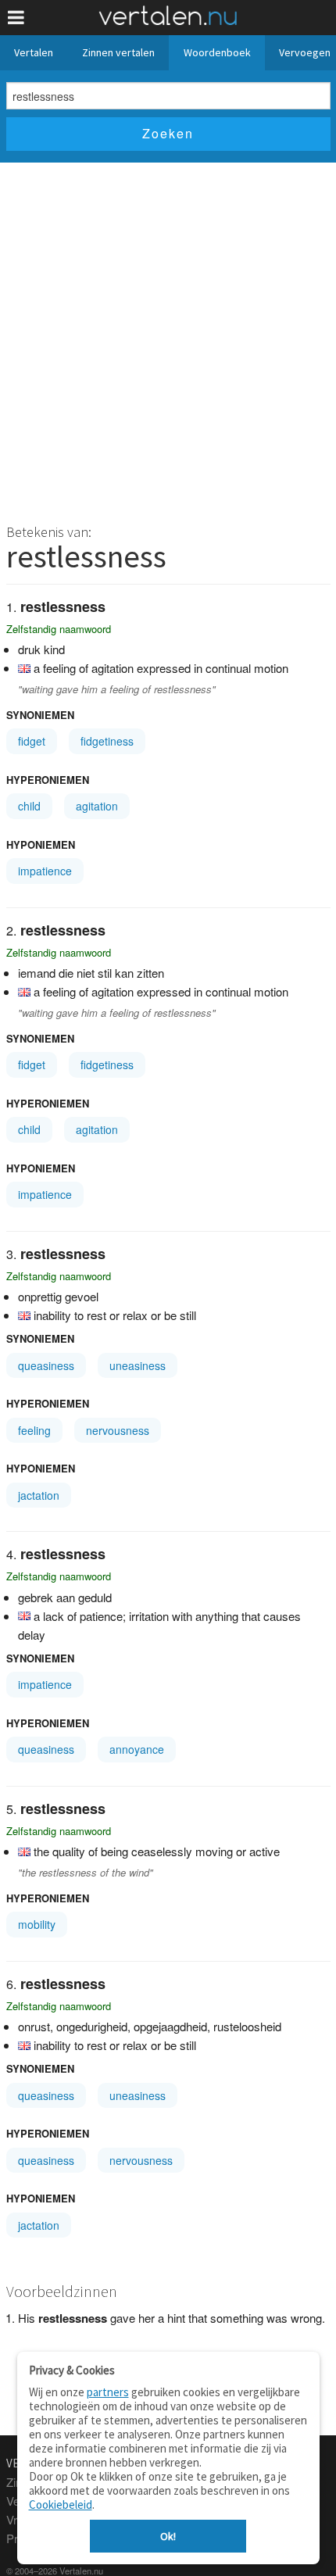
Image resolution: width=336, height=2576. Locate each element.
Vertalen (34, 52)
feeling (34, 1430)
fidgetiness (107, 741)
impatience (45, 871)
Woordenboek (217, 52)
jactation (39, 1495)
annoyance (137, 1749)
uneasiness (138, 1365)
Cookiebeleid (61, 2504)
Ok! (168, 2536)
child (29, 806)
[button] (16, 18)
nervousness (118, 1430)
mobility (37, 1924)
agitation (97, 806)
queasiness (46, 1365)
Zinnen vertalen (118, 52)
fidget (32, 741)
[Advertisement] (168, 338)
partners (108, 2392)
